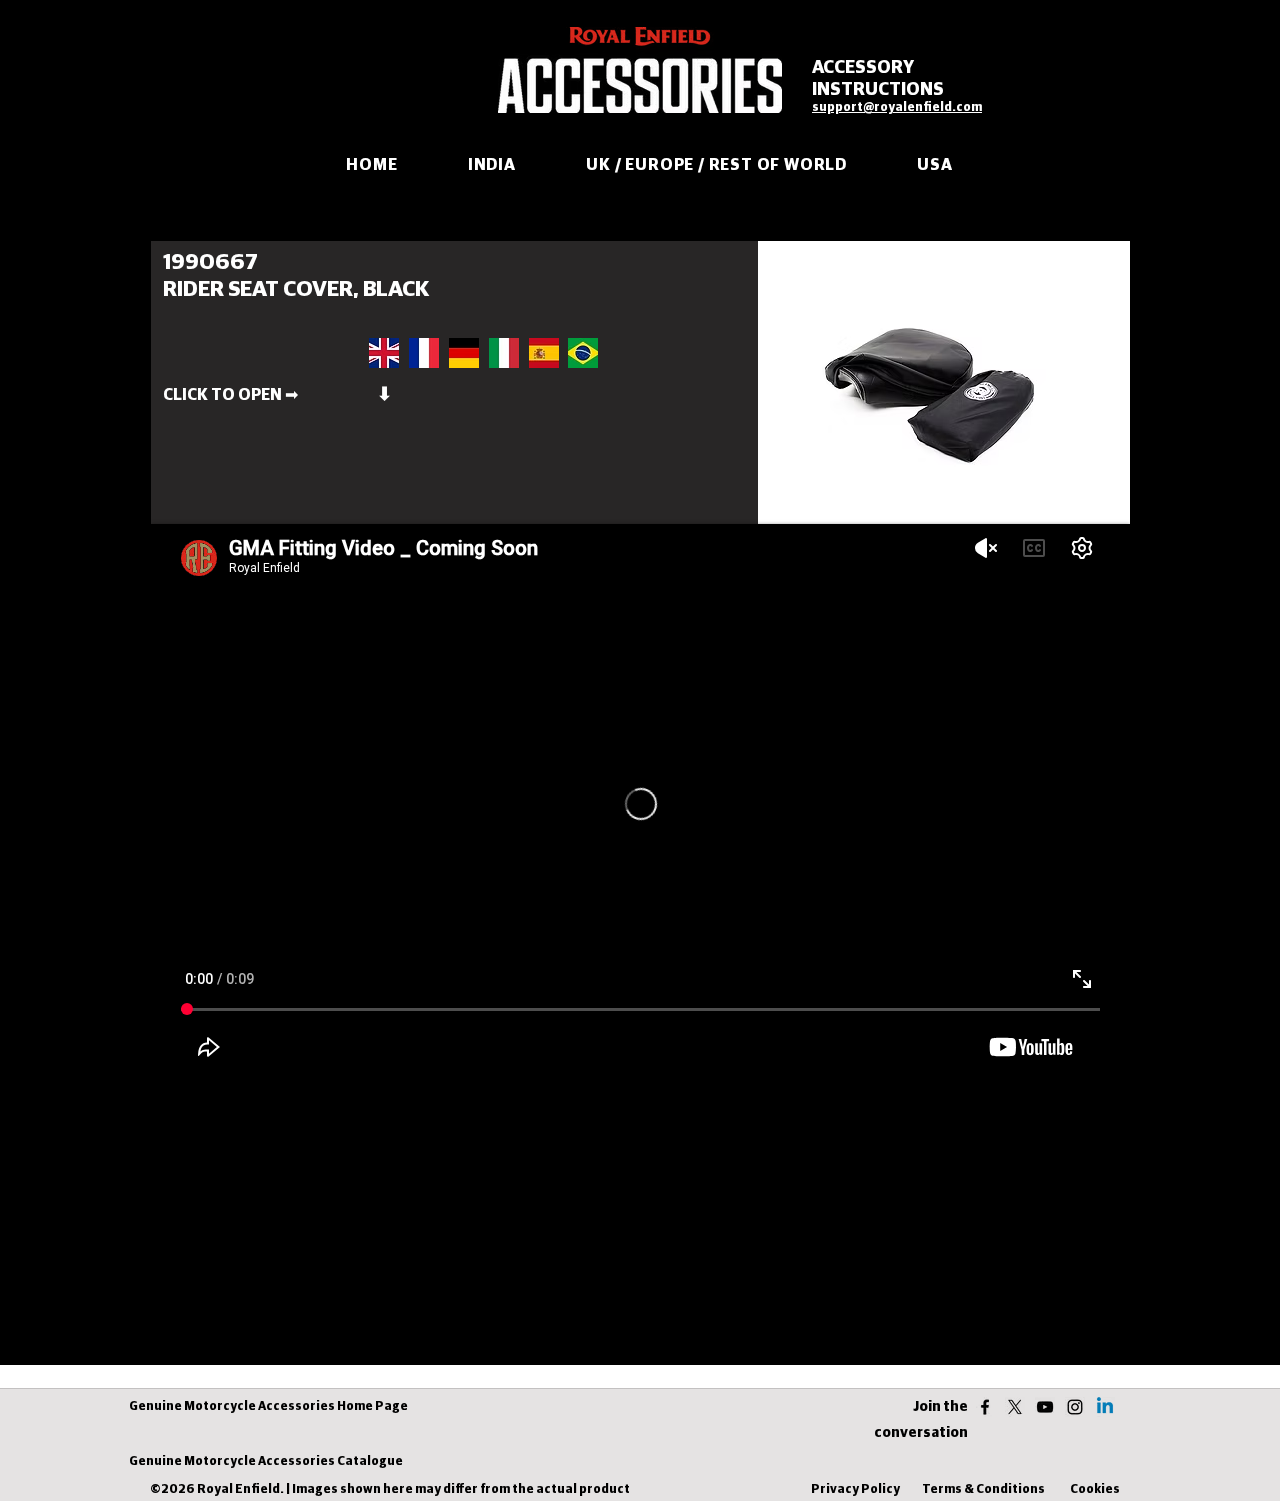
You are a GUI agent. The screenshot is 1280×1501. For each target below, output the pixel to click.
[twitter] (1015, 1407)
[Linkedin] (1105, 1407)
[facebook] (985, 1407)
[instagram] (1075, 1407)
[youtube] (1045, 1407)
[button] (424, 395)
